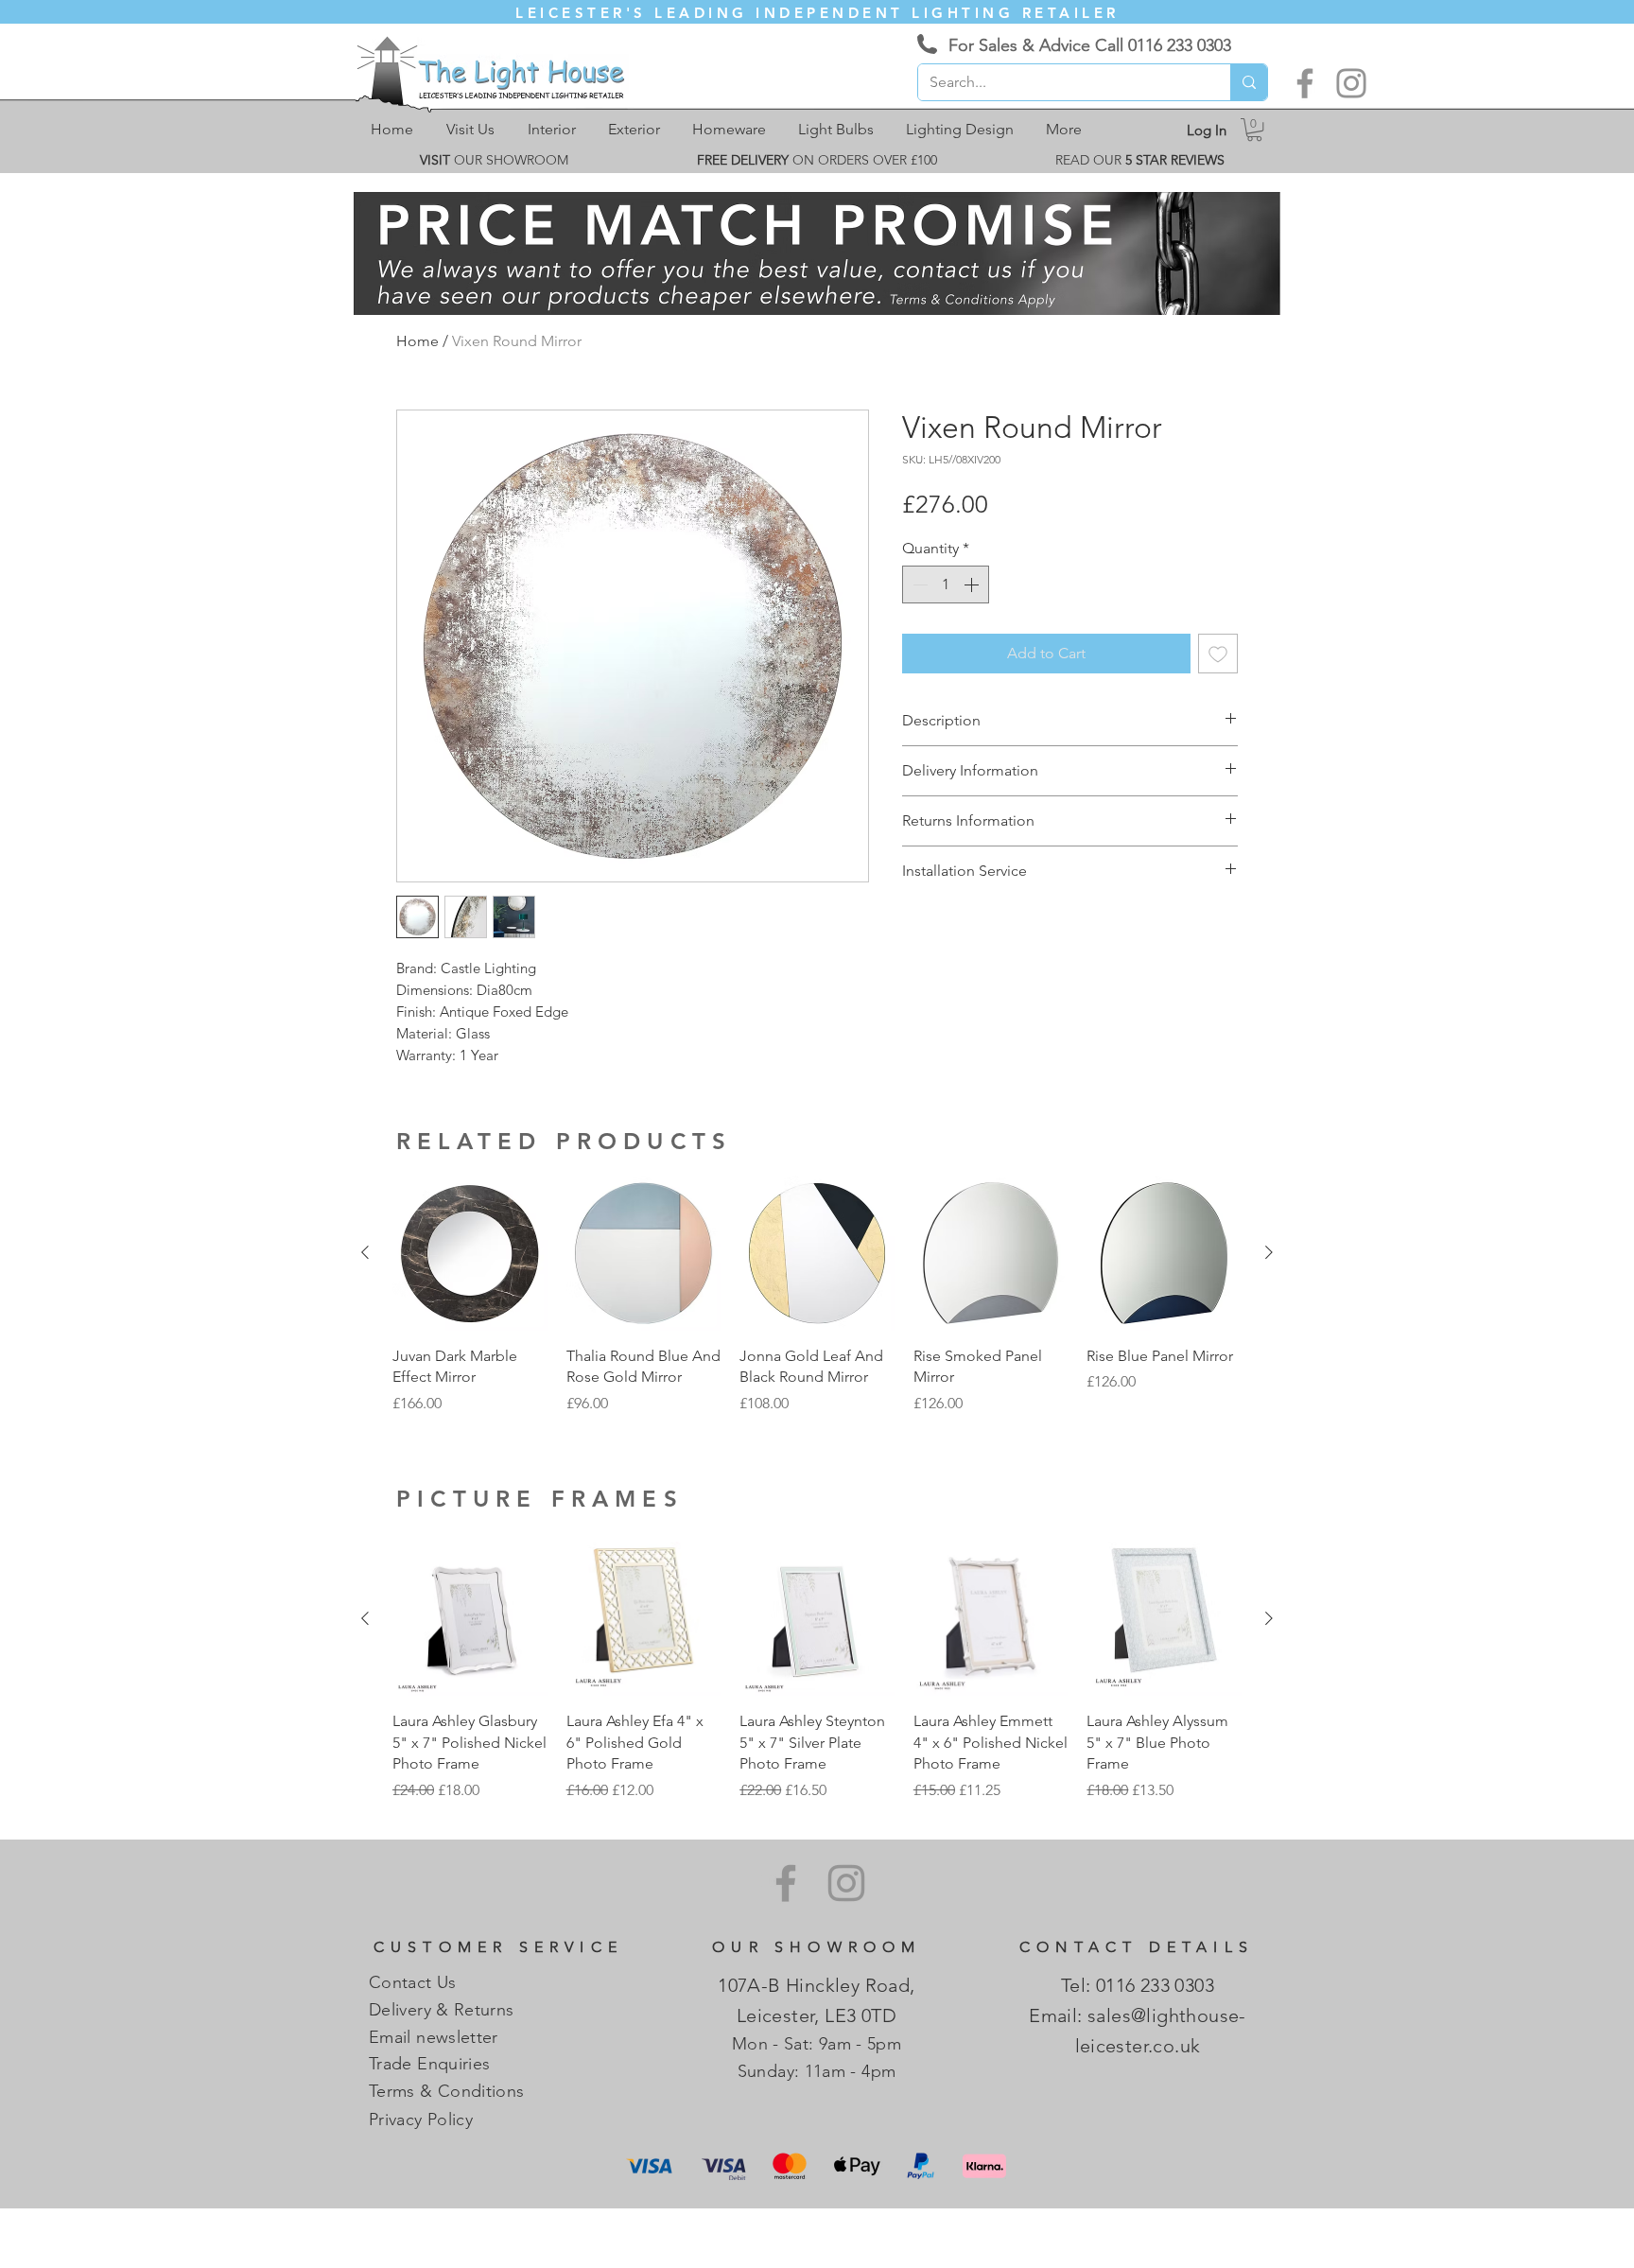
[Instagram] (1351, 83)
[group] (817, 1295)
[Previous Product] (365, 1252)
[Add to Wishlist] (1218, 654)
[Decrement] (918, 584)
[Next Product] (1269, 1252)
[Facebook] (1305, 83)
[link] (1254, 130)
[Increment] (973, 584)
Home (417, 341)
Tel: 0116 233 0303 (1138, 1985)
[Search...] (1249, 82)
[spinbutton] (946, 584)
